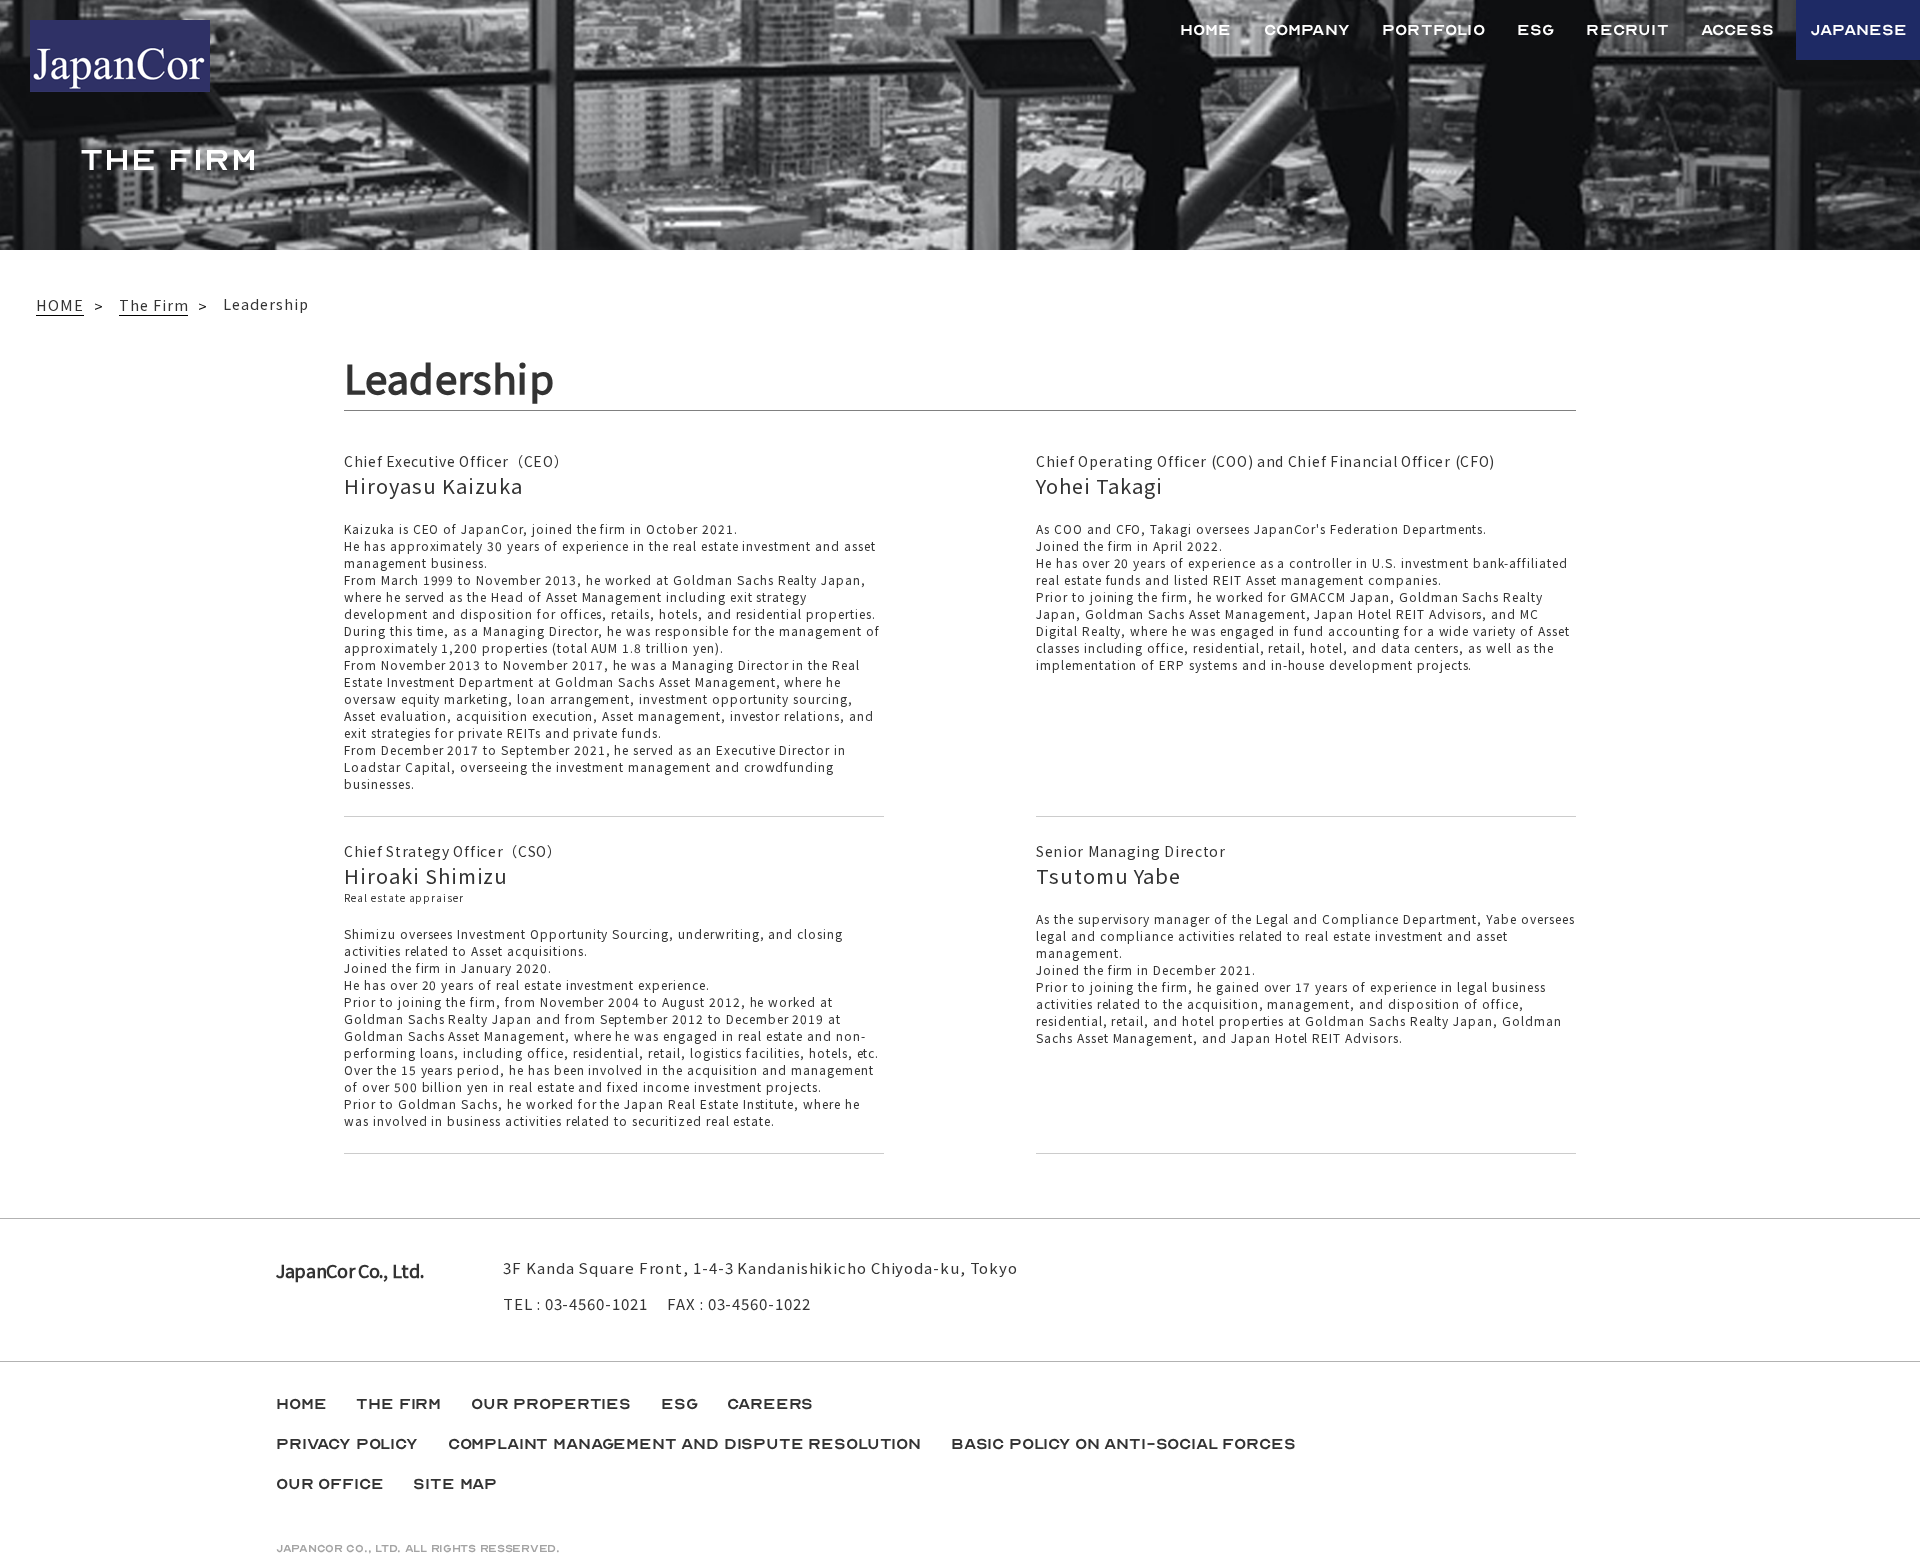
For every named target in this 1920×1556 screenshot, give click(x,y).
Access (1737, 30)
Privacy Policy (347, 1444)
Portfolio (1433, 30)
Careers (770, 1404)
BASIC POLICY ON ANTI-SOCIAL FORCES (1123, 1444)
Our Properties (551, 1404)
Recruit (1627, 30)
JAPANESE (1859, 30)
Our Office (329, 1484)
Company (1307, 30)
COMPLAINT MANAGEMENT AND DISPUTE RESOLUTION (684, 1444)
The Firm (398, 1404)
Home (1206, 30)
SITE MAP (455, 1484)
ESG (1536, 30)
